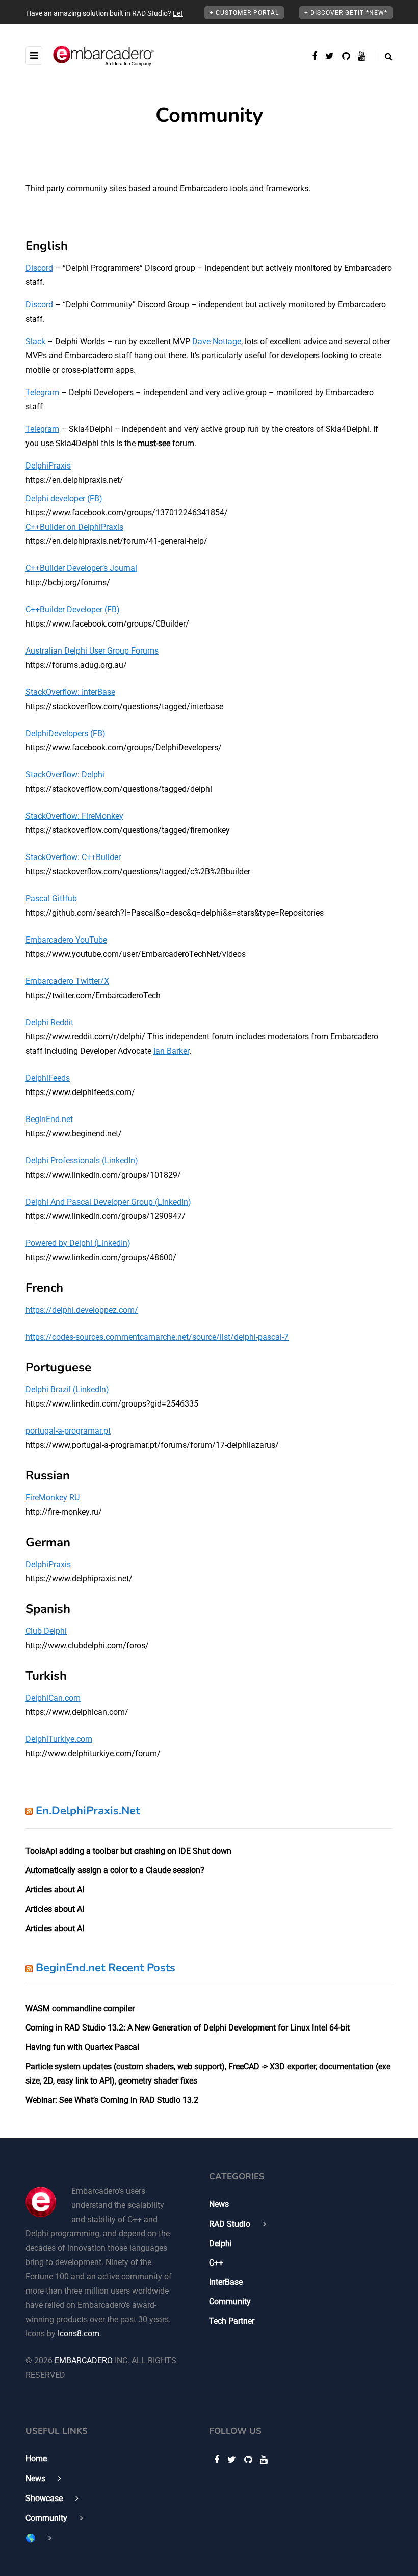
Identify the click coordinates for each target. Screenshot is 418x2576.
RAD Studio (230, 2224)
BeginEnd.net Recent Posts (106, 1968)
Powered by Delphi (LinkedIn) (78, 1243)
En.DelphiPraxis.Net (88, 1811)
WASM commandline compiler (80, 2008)
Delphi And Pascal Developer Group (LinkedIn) (108, 1202)
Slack (35, 341)
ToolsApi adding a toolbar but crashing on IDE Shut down (128, 1851)
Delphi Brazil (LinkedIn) (67, 1389)
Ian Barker (171, 1051)
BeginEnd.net (49, 1119)
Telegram (42, 392)
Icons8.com (79, 2334)
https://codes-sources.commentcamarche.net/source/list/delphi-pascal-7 (157, 1337)
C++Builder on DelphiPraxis (74, 527)
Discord (39, 268)
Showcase (44, 2498)
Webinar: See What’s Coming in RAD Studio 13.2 (112, 2100)
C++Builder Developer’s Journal (81, 568)
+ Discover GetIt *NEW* (346, 13)
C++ (216, 2263)
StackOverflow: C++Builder (73, 857)
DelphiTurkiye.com (59, 1739)
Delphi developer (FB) (64, 498)
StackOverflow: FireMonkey (74, 816)
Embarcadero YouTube (66, 940)
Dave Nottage (217, 341)
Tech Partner (232, 2321)
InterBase (226, 2282)
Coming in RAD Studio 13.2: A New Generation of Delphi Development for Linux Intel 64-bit (188, 2028)
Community (230, 2301)
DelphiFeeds (48, 1078)
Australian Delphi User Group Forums (92, 651)
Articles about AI (55, 1890)
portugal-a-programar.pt (68, 1431)
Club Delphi (46, 1631)
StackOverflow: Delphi (65, 775)
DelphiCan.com (53, 1698)
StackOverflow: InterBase (70, 692)
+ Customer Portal (244, 13)
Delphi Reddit (49, 1022)
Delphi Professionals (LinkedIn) (82, 1161)
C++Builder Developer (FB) (73, 609)
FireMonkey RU (53, 1498)
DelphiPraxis (48, 466)
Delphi (220, 2243)
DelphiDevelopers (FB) (66, 733)
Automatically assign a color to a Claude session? (115, 1870)
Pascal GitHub (51, 899)
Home (36, 2458)
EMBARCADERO (84, 2361)
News (219, 2204)
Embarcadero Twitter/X (67, 981)
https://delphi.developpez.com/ (82, 1310)
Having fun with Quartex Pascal (82, 2047)
